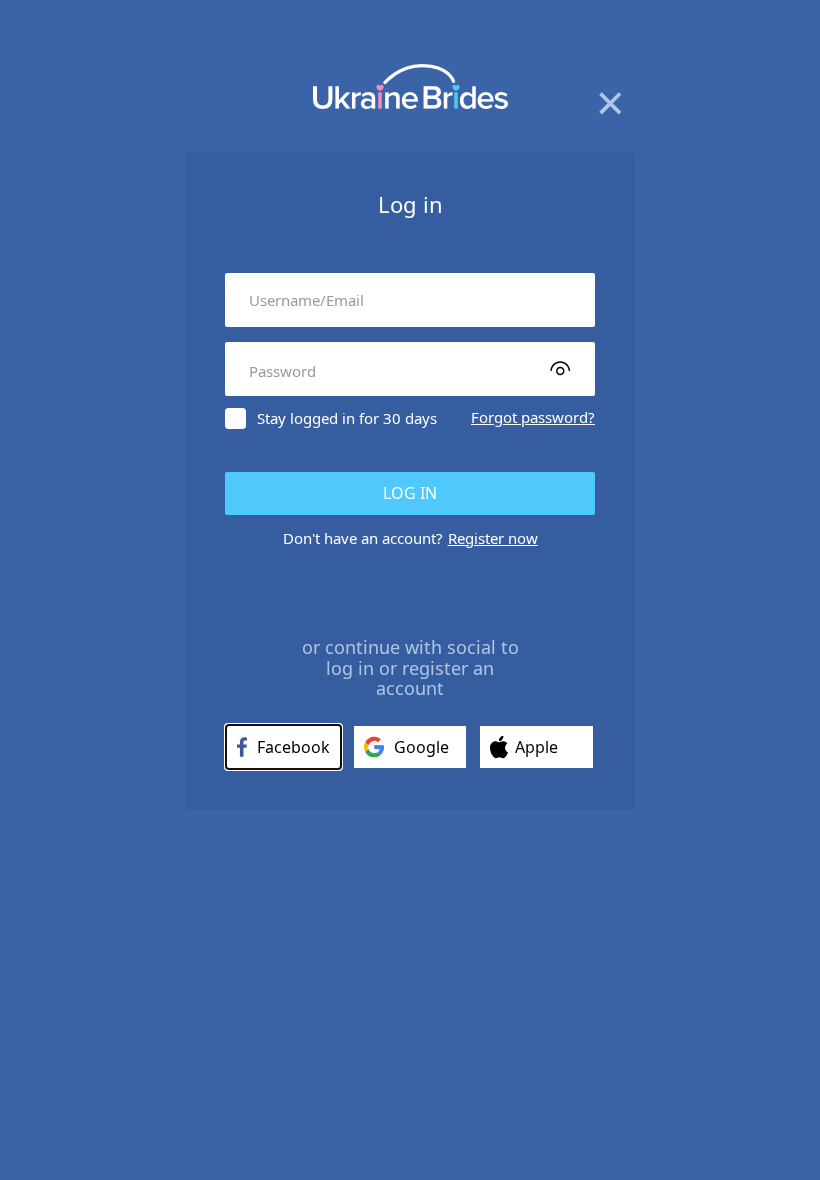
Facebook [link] (293, 747)
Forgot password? (533, 417)
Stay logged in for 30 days (347, 418)
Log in (410, 493)
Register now (493, 538)
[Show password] (560, 368)
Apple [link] (536, 747)
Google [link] (421, 747)
